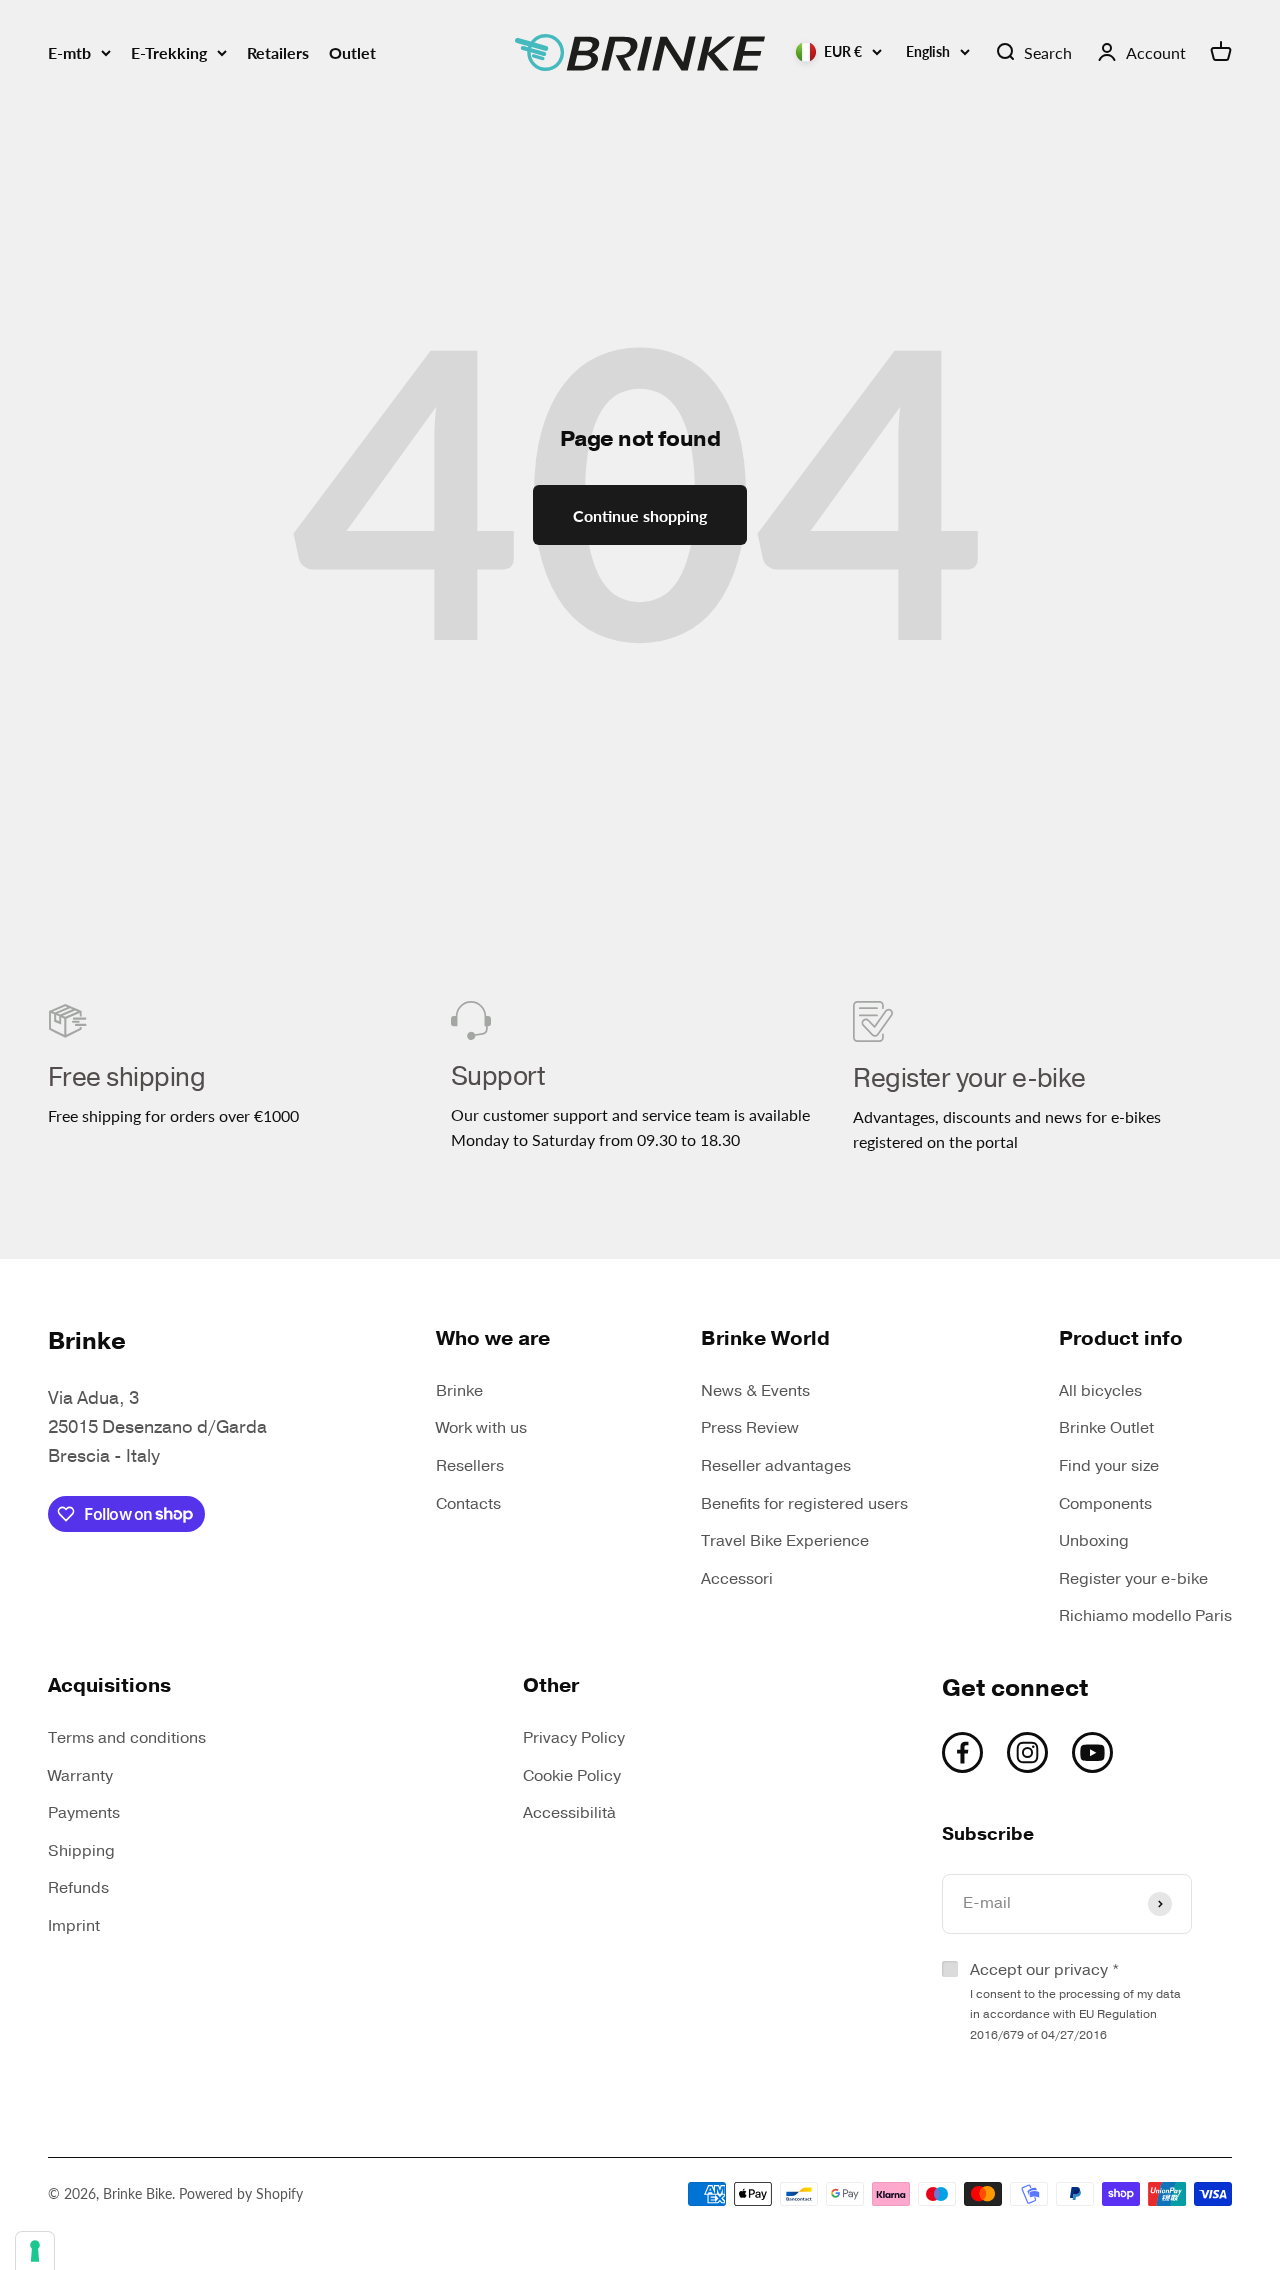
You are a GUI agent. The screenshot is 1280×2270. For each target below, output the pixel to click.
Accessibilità (569, 1813)
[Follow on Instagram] (1027, 1752)
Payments (84, 1813)
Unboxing (1094, 1541)
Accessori (737, 1579)
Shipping (81, 1851)
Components (1105, 1504)
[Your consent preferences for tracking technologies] (35, 2251)
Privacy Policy (574, 1738)
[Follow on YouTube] (1092, 1752)
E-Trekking (169, 52)
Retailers (278, 52)
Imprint (74, 1926)
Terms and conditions (127, 1738)
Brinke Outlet (1106, 1428)
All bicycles (1100, 1391)
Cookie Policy (572, 1776)
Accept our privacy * (1075, 2001)
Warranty (80, 1776)
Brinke (459, 1391)
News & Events (755, 1391)
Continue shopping (640, 515)
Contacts (468, 1504)
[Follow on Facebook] (962, 1752)
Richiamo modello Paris (1145, 1616)
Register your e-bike (1133, 1579)
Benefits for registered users (804, 1504)
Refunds (78, 1888)
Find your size (1109, 1466)
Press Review (750, 1428)
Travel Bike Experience (785, 1541)
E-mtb (69, 52)
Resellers (470, 1466)
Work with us (481, 1428)
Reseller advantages (776, 1466)
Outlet (352, 52)
